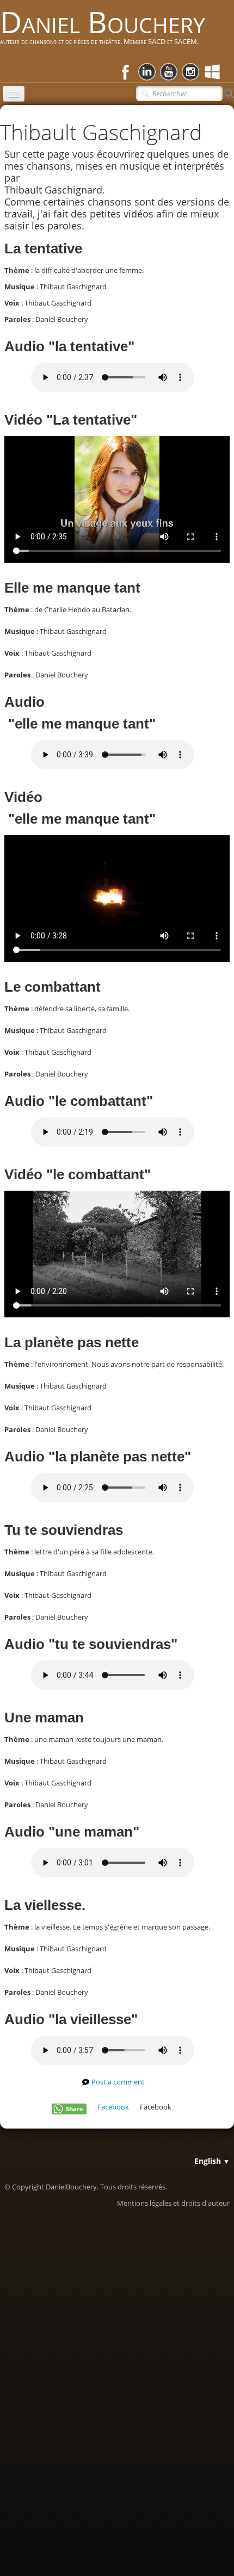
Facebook (113, 2107)
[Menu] (14, 94)
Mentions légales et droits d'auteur (173, 2203)
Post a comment (118, 2082)
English (212, 2161)
